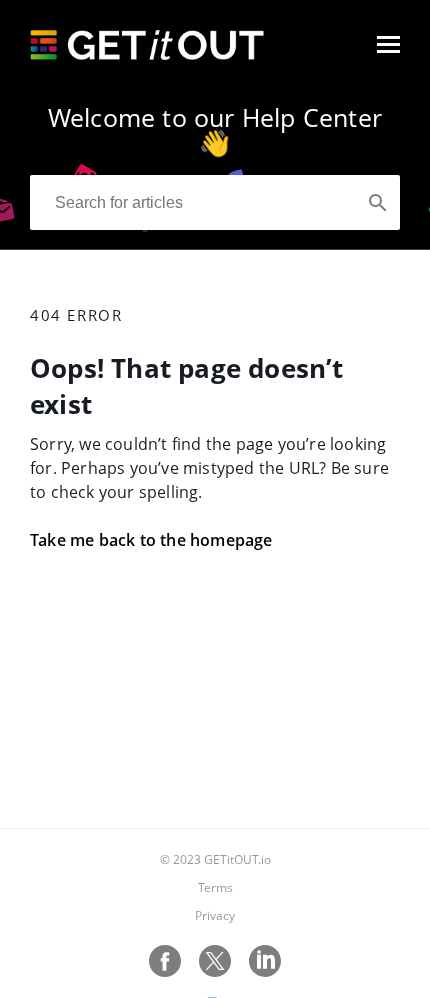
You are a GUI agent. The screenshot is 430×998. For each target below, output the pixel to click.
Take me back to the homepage (151, 540)
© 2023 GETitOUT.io (215, 859)
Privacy (215, 915)
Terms (215, 887)
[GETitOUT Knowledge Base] (147, 54)
